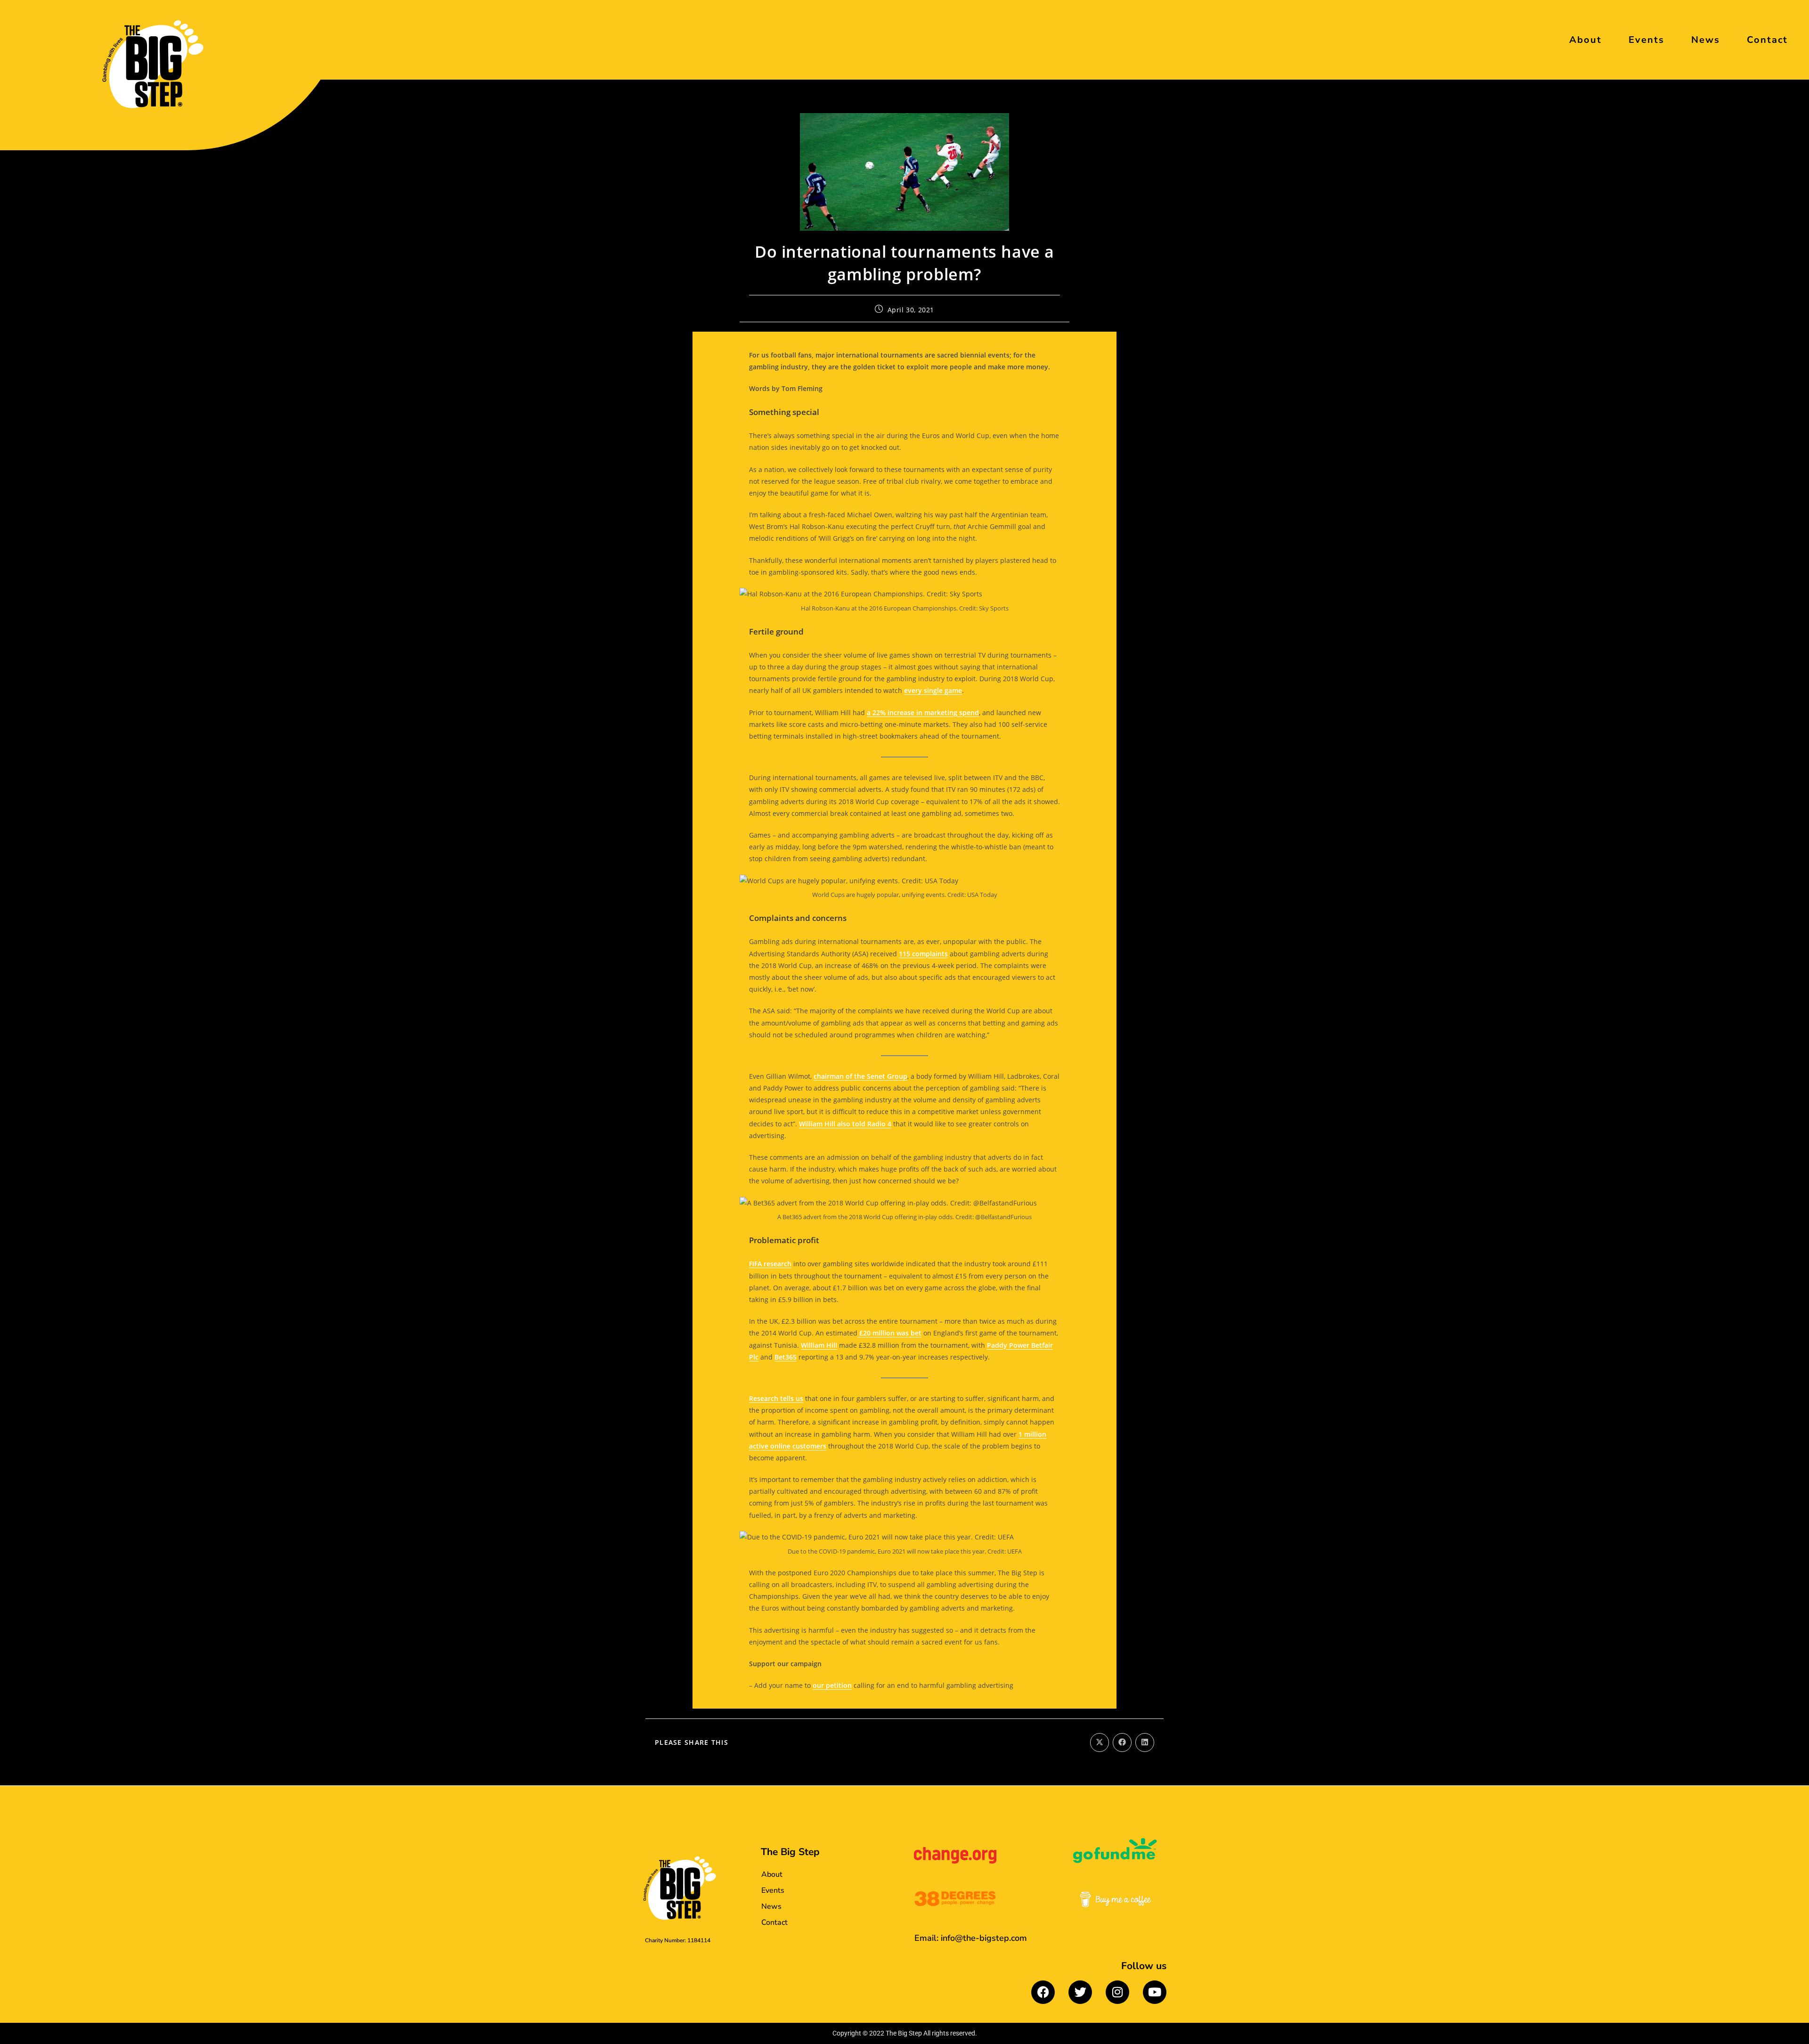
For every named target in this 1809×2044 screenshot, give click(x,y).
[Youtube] (1155, 1992)
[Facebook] (1043, 1992)
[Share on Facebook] (1122, 1743)
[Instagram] (1117, 1992)
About (1585, 40)
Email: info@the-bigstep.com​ (971, 1938)
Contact (1767, 40)
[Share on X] (1100, 1743)
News (1706, 40)
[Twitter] (1080, 1992)
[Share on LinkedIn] (1145, 1743)
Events (1646, 40)
